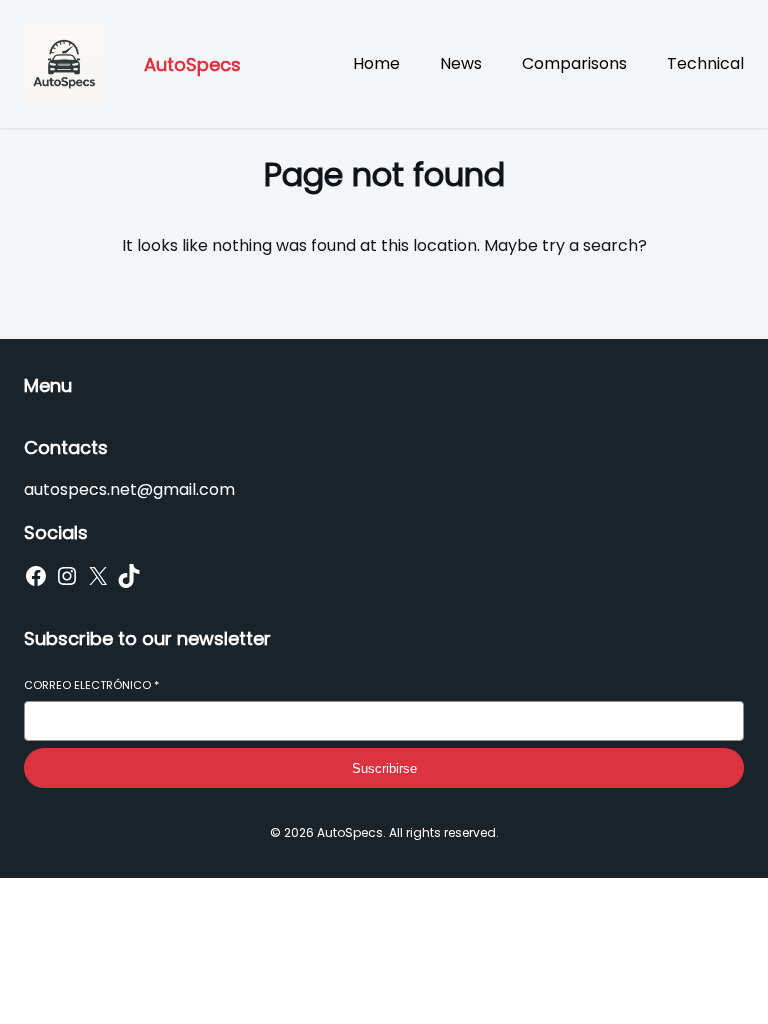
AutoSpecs (192, 64)
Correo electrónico (91, 685)
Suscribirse (384, 768)
